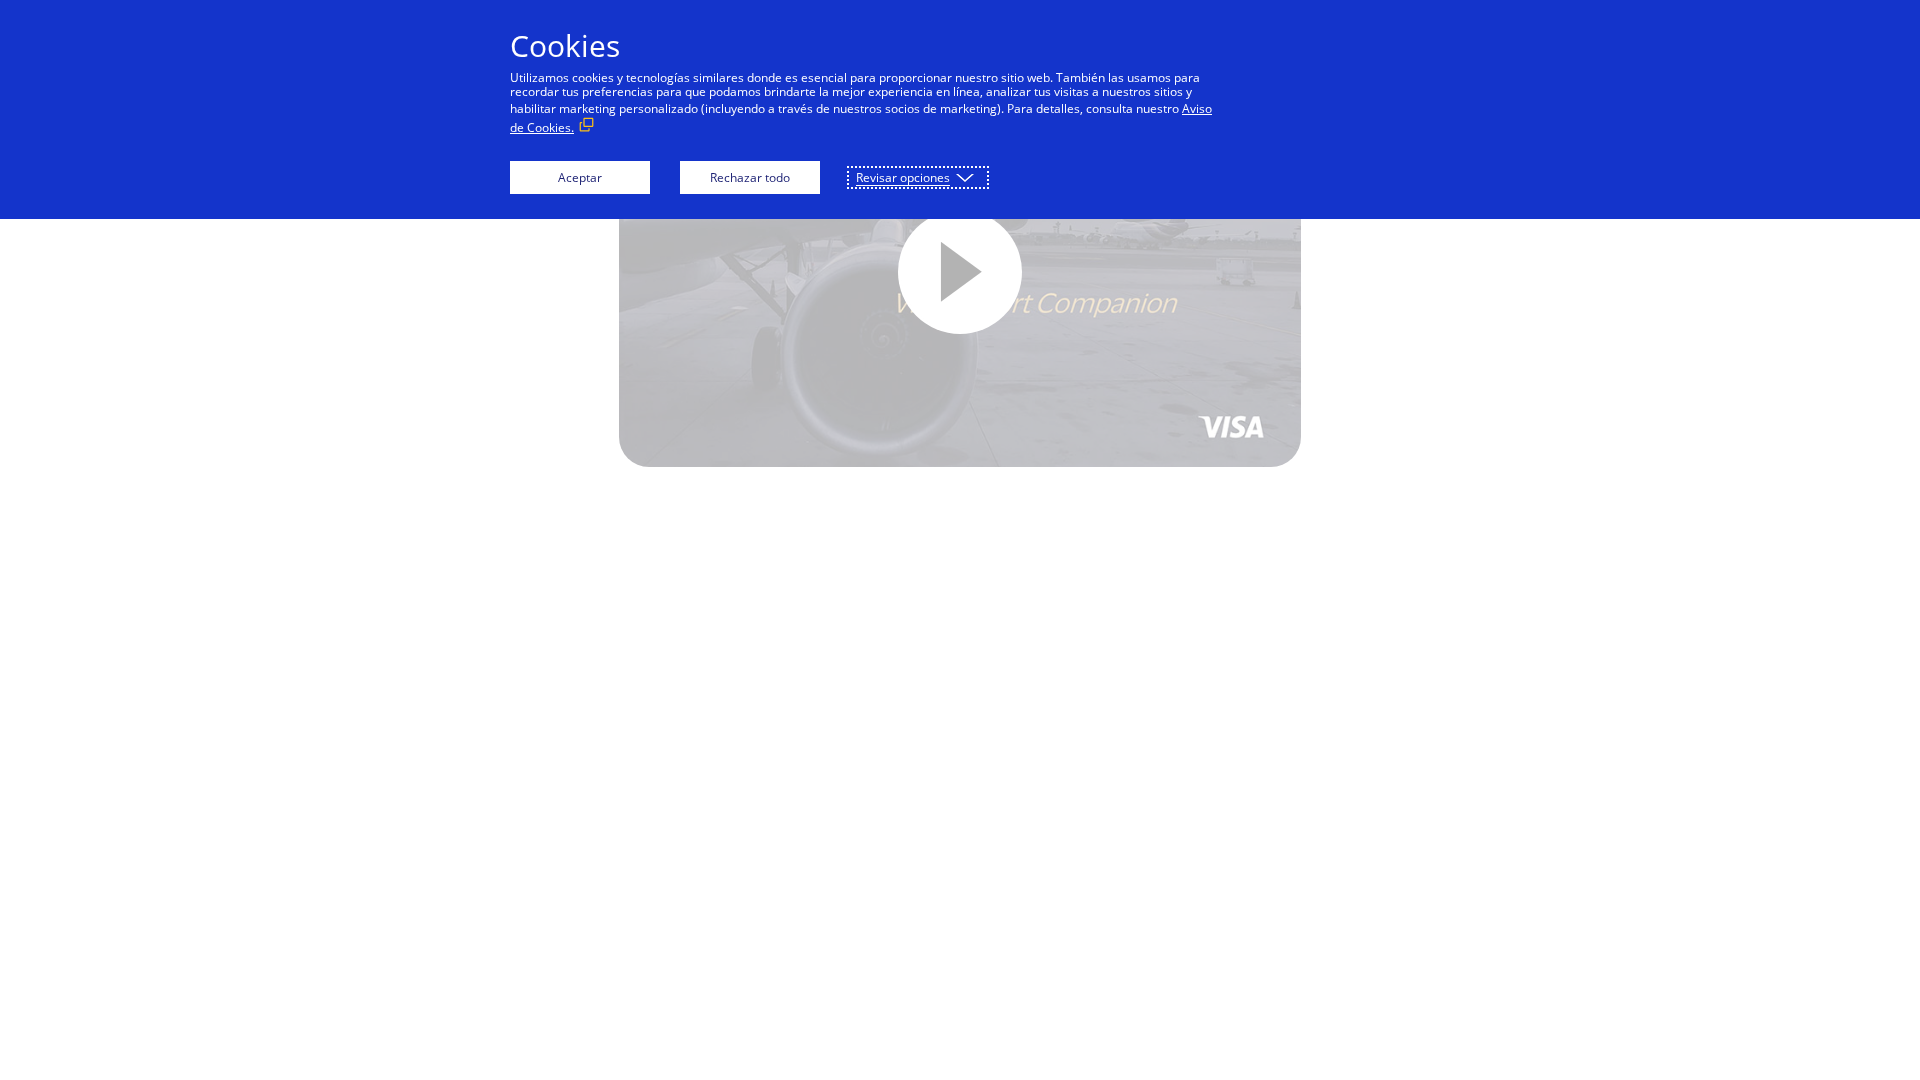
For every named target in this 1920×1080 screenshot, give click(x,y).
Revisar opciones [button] (903, 177)
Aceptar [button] (580, 177)
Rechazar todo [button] (750, 177)
